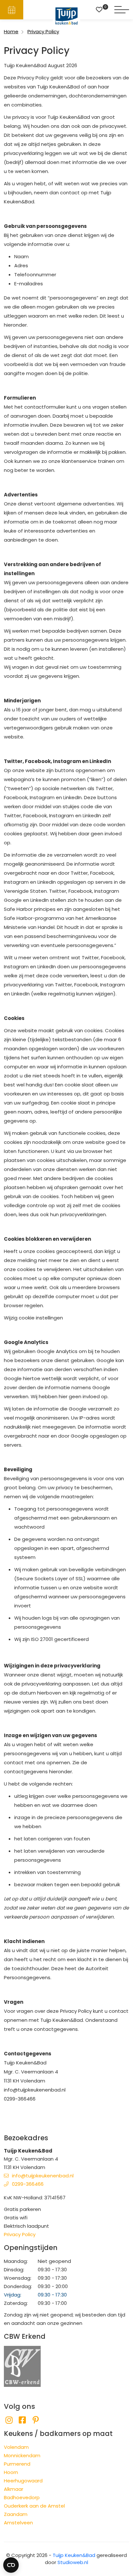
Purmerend (17, 2464)
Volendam (16, 2447)
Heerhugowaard (23, 2481)
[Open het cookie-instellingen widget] (11, 2565)
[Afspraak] (12, 10)
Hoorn (11, 2472)
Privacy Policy (20, 2234)
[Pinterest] (36, 2420)
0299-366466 (28, 2184)
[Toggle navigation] (122, 10)
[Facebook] (22, 2420)
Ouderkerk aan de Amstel (34, 2506)
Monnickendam (22, 2455)
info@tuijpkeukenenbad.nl (43, 2176)
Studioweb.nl (73, 2562)
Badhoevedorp (22, 2497)
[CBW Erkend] (22, 2366)
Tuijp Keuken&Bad (74, 2555)
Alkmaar (14, 2489)
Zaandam (16, 2514)
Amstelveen (18, 2523)
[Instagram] (9, 2420)
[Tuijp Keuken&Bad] (67, 16)
